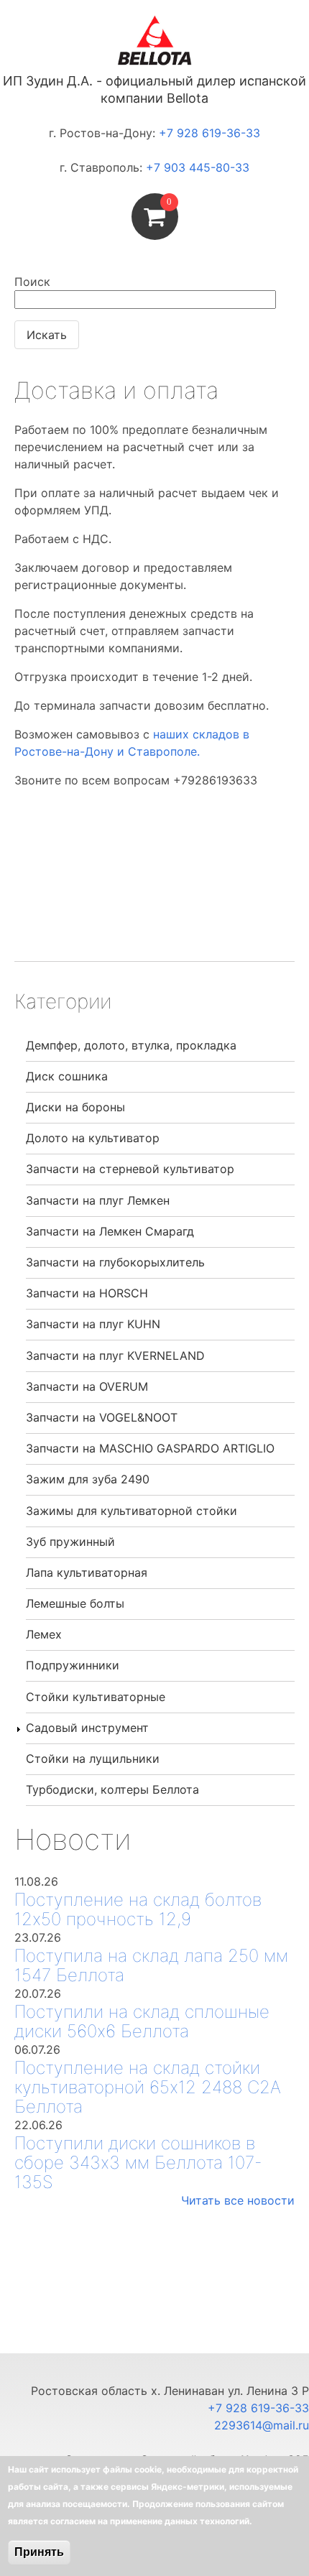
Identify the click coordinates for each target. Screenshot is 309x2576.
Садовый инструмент (87, 1728)
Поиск (32, 282)
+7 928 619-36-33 (209, 133)
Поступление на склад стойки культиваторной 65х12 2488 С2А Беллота (148, 2087)
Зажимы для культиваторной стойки (132, 1511)
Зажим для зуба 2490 (88, 1479)
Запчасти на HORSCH (87, 1293)
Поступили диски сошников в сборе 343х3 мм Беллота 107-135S (138, 2163)
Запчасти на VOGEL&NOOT (102, 1417)
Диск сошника (67, 1076)
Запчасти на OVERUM (87, 1386)
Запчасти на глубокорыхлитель (115, 1262)
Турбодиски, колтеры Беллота (112, 1789)
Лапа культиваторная (87, 1572)
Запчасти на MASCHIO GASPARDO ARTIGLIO (150, 1448)
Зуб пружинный (70, 1542)
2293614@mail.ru (262, 2425)
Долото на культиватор (93, 1138)
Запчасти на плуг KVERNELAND (115, 1356)
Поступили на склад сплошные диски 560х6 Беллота (142, 2021)
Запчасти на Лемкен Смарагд (110, 1231)
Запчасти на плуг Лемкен (98, 1200)
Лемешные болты (75, 1603)
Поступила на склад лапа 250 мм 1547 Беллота (151, 1965)
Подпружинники (73, 1665)
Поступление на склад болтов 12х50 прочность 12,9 (138, 1909)
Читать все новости (238, 2200)
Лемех (44, 1634)
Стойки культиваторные (96, 1697)
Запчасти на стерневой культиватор (130, 1169)
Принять (39, 2552)
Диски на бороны (75, 1107)
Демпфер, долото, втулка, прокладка (131, 1045)
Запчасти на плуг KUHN (93, 1324)
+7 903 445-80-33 (198, 167)
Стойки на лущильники (93, 1759)
